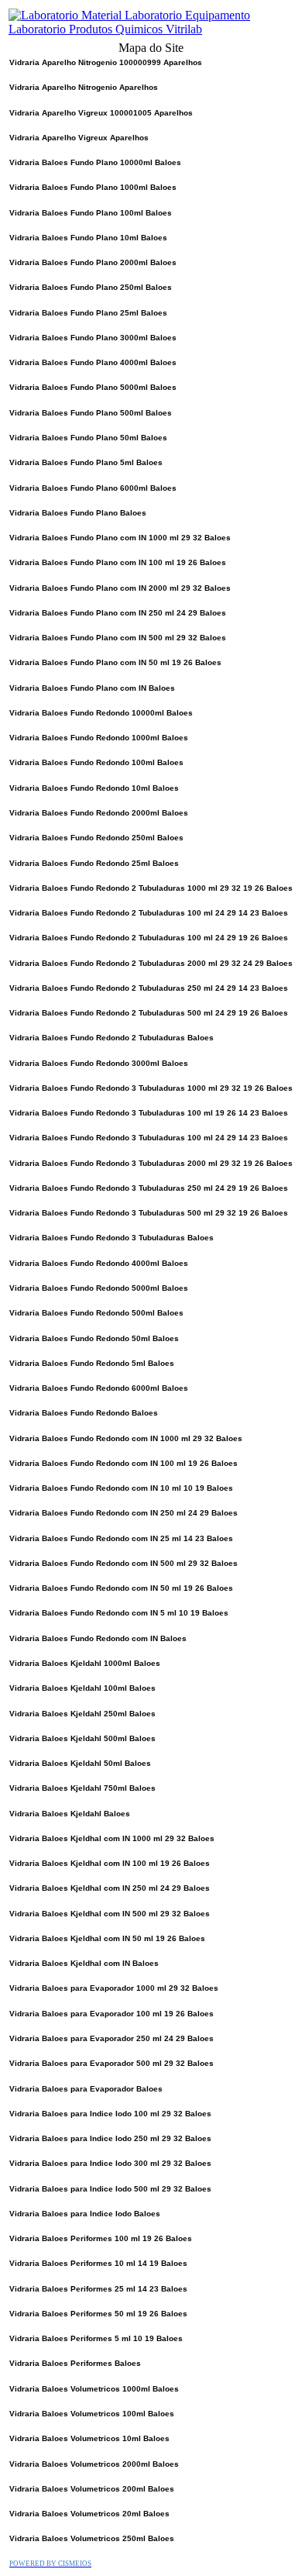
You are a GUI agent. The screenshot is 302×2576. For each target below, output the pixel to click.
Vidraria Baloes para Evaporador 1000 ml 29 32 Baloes (114, 1988)
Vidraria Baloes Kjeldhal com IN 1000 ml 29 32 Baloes (112, 1838)
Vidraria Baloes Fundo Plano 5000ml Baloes (93, 387)
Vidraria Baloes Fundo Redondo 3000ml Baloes (99, 1063)
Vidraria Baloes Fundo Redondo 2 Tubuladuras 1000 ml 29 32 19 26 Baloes (151, 888)
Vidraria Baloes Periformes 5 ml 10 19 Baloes (96, 2338)
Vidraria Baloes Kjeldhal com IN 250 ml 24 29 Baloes (110, 1888)
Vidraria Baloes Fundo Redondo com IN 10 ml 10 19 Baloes (121, 1488)
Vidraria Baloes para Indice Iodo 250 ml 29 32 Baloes (110, 2138)
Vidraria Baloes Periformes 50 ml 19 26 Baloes (98, 2314)
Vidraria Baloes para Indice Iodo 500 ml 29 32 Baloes (110, 2189)
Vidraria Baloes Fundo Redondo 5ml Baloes (92, 1363)
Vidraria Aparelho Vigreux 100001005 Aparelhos (101, 113)
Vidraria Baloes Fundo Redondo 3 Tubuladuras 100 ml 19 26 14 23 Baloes (149, 1113)
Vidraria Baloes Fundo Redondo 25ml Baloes (94, 863)
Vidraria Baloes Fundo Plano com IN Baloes (92, 688)
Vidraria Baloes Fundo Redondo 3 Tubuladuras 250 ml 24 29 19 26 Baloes (149, 1188)
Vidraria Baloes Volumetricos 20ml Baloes (89, 2514)
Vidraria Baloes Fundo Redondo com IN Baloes (98, 1638)
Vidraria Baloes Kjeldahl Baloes (70, 1814)
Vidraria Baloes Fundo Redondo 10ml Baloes (94, 788)
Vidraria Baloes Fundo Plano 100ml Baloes (91, 213)
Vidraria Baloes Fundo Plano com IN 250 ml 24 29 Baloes (118, 613)
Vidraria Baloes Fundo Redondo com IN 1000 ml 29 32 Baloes (126, 1438)
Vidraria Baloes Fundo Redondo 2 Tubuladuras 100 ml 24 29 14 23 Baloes (149, 913)
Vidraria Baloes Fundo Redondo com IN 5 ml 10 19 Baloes (119, 1613)
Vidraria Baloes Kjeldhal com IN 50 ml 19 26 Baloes (107, 1938)
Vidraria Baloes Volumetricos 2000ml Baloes (94, 2464)
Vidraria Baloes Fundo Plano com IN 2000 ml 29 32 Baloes (120, 588)
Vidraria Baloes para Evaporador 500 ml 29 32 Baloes (112, 2063)
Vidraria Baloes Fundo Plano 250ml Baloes (91, 287)
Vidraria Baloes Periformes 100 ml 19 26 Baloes (101, 2238)
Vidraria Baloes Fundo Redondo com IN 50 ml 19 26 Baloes (121, 1588)
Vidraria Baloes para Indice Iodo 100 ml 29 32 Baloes (110, 2114)
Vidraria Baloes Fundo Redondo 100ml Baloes (96, 762)
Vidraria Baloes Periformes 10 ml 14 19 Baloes (98, 2263)
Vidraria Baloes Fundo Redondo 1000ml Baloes (99, 738)
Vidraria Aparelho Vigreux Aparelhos (79, 138)
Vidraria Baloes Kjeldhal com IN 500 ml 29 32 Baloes (110, 1914)
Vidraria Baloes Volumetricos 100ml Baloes (92, 2414)
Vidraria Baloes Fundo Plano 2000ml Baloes (93, 262)
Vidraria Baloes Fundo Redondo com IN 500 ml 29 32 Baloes (124, 1563)
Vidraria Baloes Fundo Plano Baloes (78, 513)
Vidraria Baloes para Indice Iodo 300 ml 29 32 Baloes (110, 2163)
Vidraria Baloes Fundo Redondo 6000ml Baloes (99, 1388)
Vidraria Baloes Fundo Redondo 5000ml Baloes (99, 1288)
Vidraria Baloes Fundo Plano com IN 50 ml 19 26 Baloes (115, 662)
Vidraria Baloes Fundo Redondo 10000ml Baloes (101, 713)
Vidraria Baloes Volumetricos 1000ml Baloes (94, 2389)
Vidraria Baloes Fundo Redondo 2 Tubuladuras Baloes (112, 1038)
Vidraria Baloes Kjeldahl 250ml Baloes (82, 1714)
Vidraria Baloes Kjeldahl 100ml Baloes (82, 1688)
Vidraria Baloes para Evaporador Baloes (86, 2089)
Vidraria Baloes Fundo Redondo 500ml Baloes (96, 1313)
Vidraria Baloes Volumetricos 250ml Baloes (92, 2538)
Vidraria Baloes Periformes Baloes (75, 2363)
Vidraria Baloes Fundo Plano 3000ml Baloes (93, 338)
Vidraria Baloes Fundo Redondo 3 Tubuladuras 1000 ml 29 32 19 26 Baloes (151, 1088)
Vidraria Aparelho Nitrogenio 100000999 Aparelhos (106, 62)
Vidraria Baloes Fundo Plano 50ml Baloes (88, 438)
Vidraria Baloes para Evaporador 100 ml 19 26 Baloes (112, 2014)
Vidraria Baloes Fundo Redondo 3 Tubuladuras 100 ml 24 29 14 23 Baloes (149, 1138)
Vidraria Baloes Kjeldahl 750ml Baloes (82, 1788)
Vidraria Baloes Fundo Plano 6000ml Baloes (93, 488)
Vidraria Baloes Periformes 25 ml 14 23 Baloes (98, 2289)
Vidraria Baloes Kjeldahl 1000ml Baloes (85, 1663)
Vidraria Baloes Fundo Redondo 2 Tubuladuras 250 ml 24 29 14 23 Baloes (149, 988)
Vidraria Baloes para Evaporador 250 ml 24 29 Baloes (112, 2038)
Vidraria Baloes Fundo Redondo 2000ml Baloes (99, 813)
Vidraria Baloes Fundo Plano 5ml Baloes (86, 462)
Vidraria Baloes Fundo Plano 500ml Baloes (91, 413)
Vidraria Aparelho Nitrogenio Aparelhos (84, 87)
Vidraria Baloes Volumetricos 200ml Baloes (92, 2489)
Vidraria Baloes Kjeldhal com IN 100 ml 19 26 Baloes (110, 1863)
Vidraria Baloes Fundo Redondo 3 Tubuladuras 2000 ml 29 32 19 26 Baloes (151, 1163)
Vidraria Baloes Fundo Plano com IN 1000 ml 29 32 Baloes (120, 538)
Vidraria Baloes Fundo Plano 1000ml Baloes (93, 187)
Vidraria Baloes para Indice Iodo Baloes (85, 2214)
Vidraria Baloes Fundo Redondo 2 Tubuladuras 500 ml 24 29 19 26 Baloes (149, 1013)
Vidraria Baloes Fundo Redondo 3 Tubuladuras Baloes (112, 1238)
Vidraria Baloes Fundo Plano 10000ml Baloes (95, 162)
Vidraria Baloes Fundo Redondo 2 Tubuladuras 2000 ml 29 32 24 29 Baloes (151, 963)
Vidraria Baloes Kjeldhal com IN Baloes (84, 1963)
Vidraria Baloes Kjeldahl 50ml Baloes (80, 1763)
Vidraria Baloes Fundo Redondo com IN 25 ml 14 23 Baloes (121, 1538)
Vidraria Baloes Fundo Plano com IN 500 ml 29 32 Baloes (118, 638)
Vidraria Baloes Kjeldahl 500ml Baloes (82, 1738)
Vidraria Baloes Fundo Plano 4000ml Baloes (93, 362)
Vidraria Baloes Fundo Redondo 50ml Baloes (94, 1338)
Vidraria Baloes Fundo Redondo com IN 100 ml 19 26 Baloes (124, 1463)
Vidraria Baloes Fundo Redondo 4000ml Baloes (99, 1263)
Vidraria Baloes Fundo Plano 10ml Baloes (88, 238)
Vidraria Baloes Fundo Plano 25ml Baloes (88, 313)
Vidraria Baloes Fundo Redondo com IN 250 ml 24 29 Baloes (124, 1513)
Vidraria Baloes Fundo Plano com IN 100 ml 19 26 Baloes (118, 562)
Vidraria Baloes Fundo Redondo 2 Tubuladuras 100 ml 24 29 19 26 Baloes (149, 938)
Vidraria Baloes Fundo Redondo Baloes (84, 1413)
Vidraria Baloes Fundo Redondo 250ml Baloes (96, 838)
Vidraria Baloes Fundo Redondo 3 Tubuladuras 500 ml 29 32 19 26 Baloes (149, 1213)
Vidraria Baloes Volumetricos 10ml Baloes (89, 2438)
